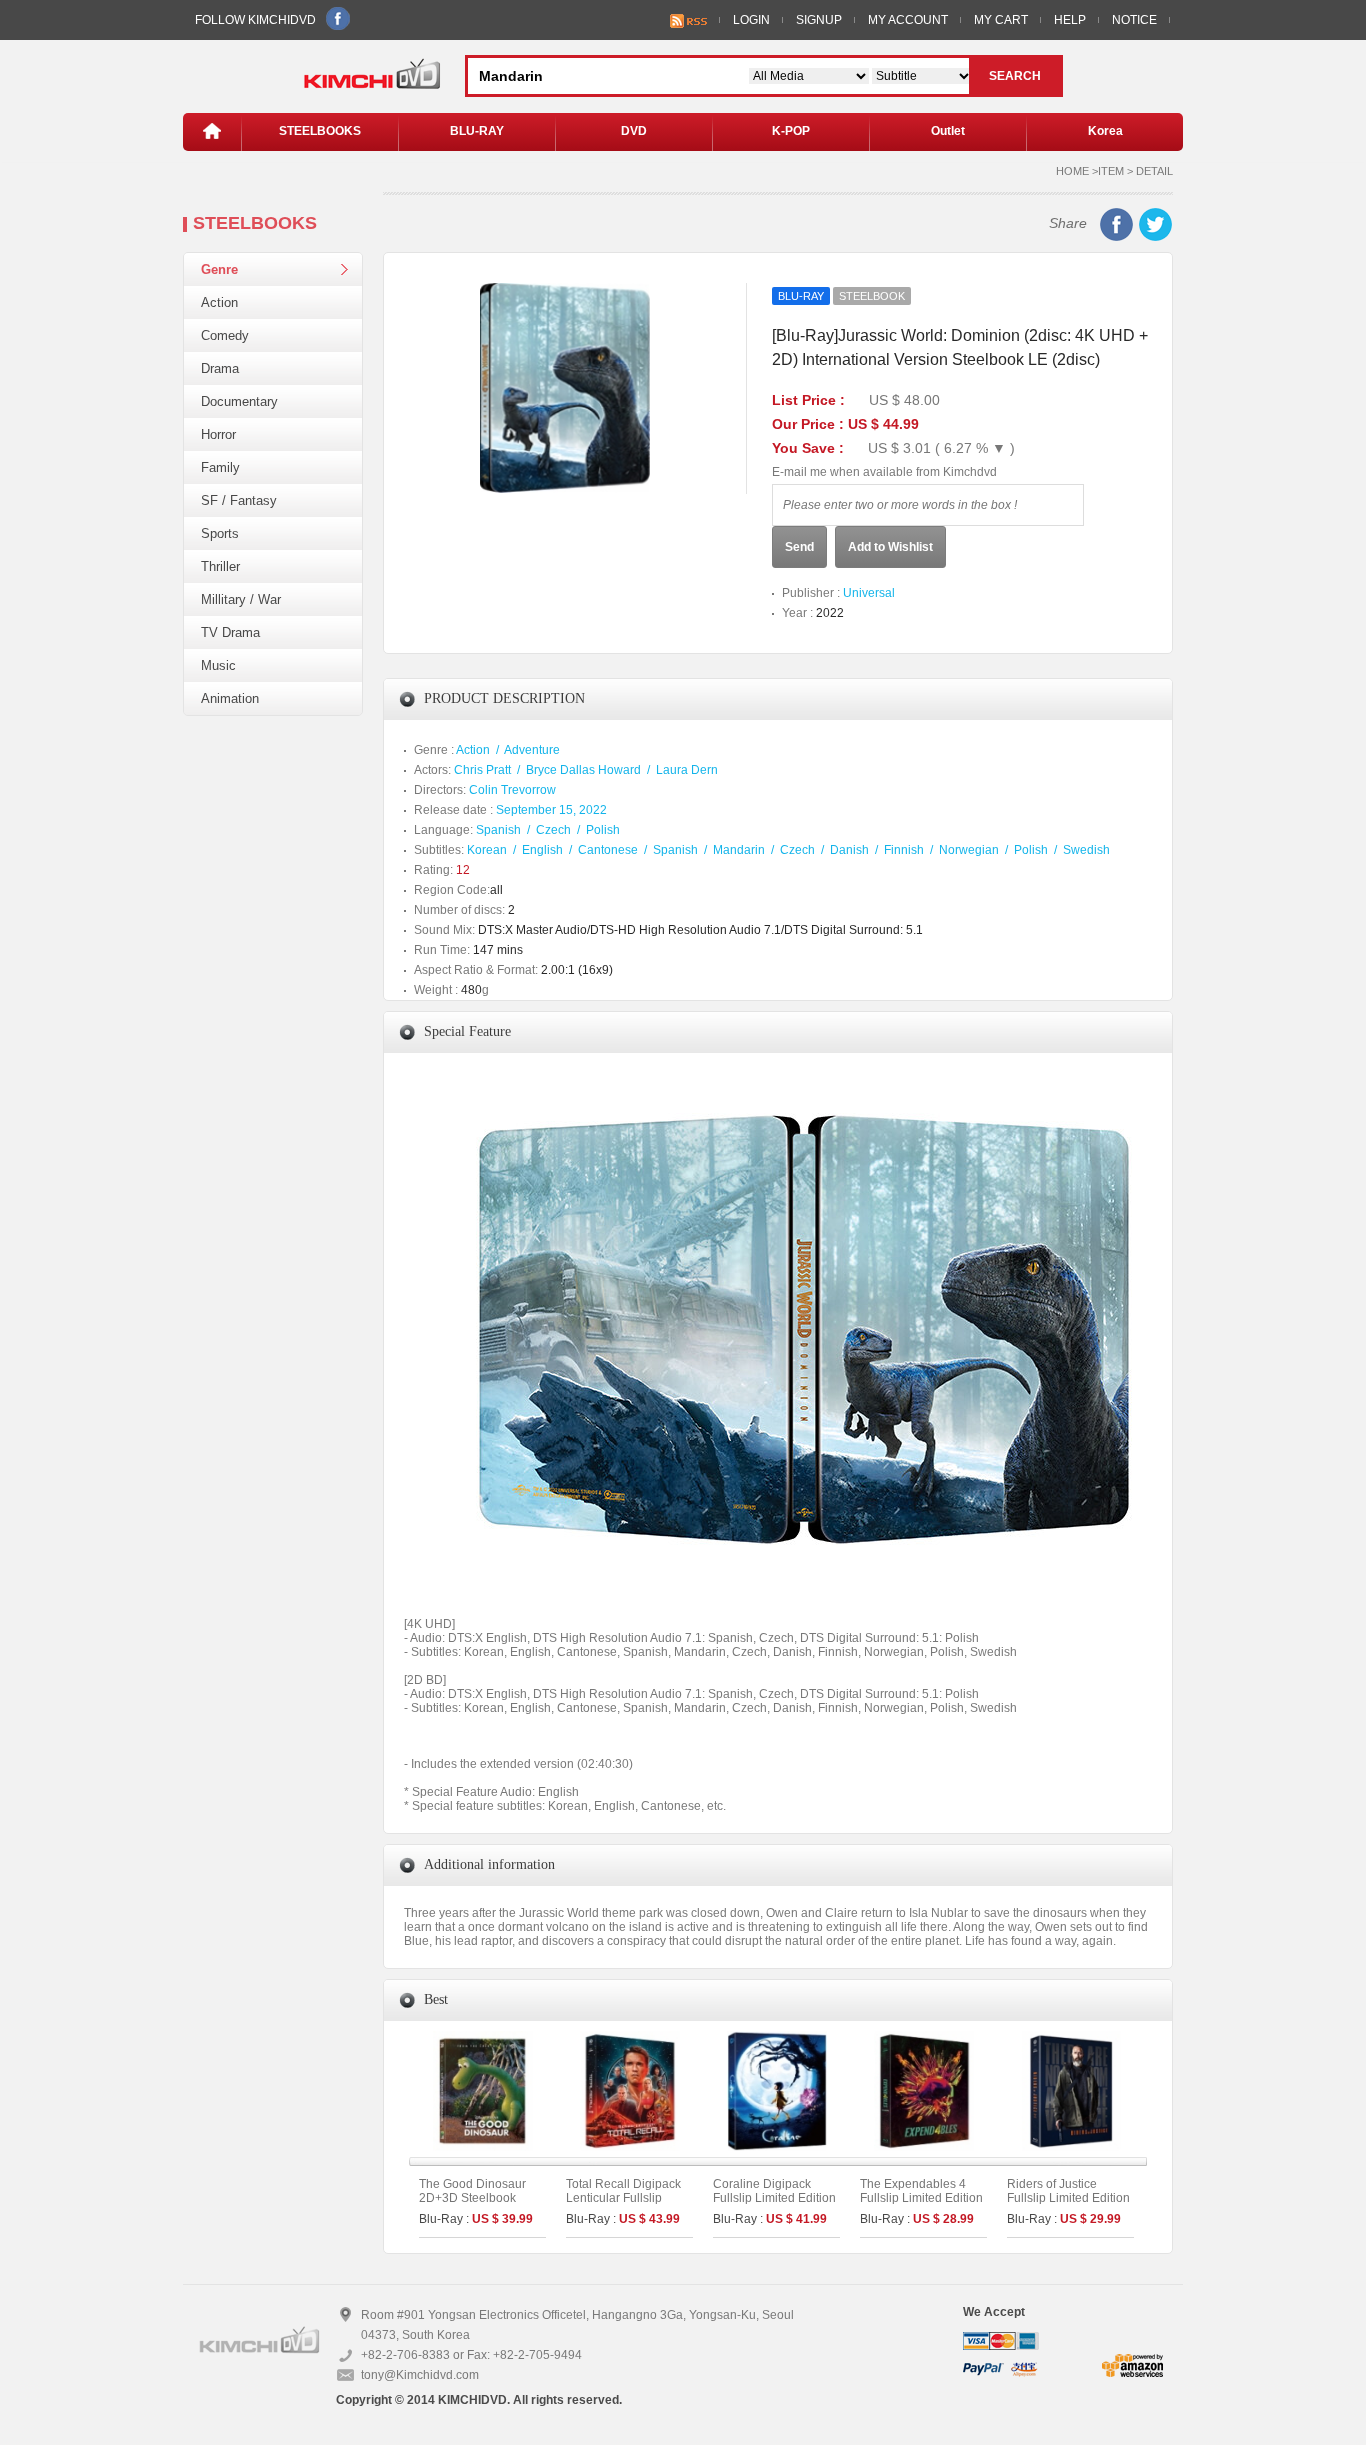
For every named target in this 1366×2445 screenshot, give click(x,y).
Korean (487, 850)
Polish (603, 830)
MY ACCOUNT (908, 20)
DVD (634, 131)
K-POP (791, 131)
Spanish (498, 830)
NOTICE (1134, 20)
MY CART (1001, 20)
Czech (553, 830)
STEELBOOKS (320, 131)
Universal (869, 593)
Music (218, 665)
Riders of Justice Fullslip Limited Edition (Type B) (1068, 2198)
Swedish (1086, 850)
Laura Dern (687, 770)
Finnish (904, 850)
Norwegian (969, 850)
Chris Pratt (482, 770)
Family (220, 467)
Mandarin (739, 850)
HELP (1070, 20)
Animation (230, 698)
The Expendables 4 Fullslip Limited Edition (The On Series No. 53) (922, 2198)
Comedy (225, 335)
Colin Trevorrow (512, 790)
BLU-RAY (477, 131)
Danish (849, 850)
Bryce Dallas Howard (583, 770)
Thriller (220, 566)
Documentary (239, 401)
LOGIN (751, 20)
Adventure (532, 750)
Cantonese (608, 850)
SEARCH (1015, 76)
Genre (219, 269)
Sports (220, 533)
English (542, 850)
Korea (1105, 131)
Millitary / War (241, 599)
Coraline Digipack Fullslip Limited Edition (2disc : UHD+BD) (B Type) (774, 2205)
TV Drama (230, 632)
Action (219, 302)
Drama (220, 368)
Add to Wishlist (890, 547)
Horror (218, 434)
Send (799, 547)
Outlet (948, 131)
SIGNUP (819, 20)
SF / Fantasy (239, 500)
